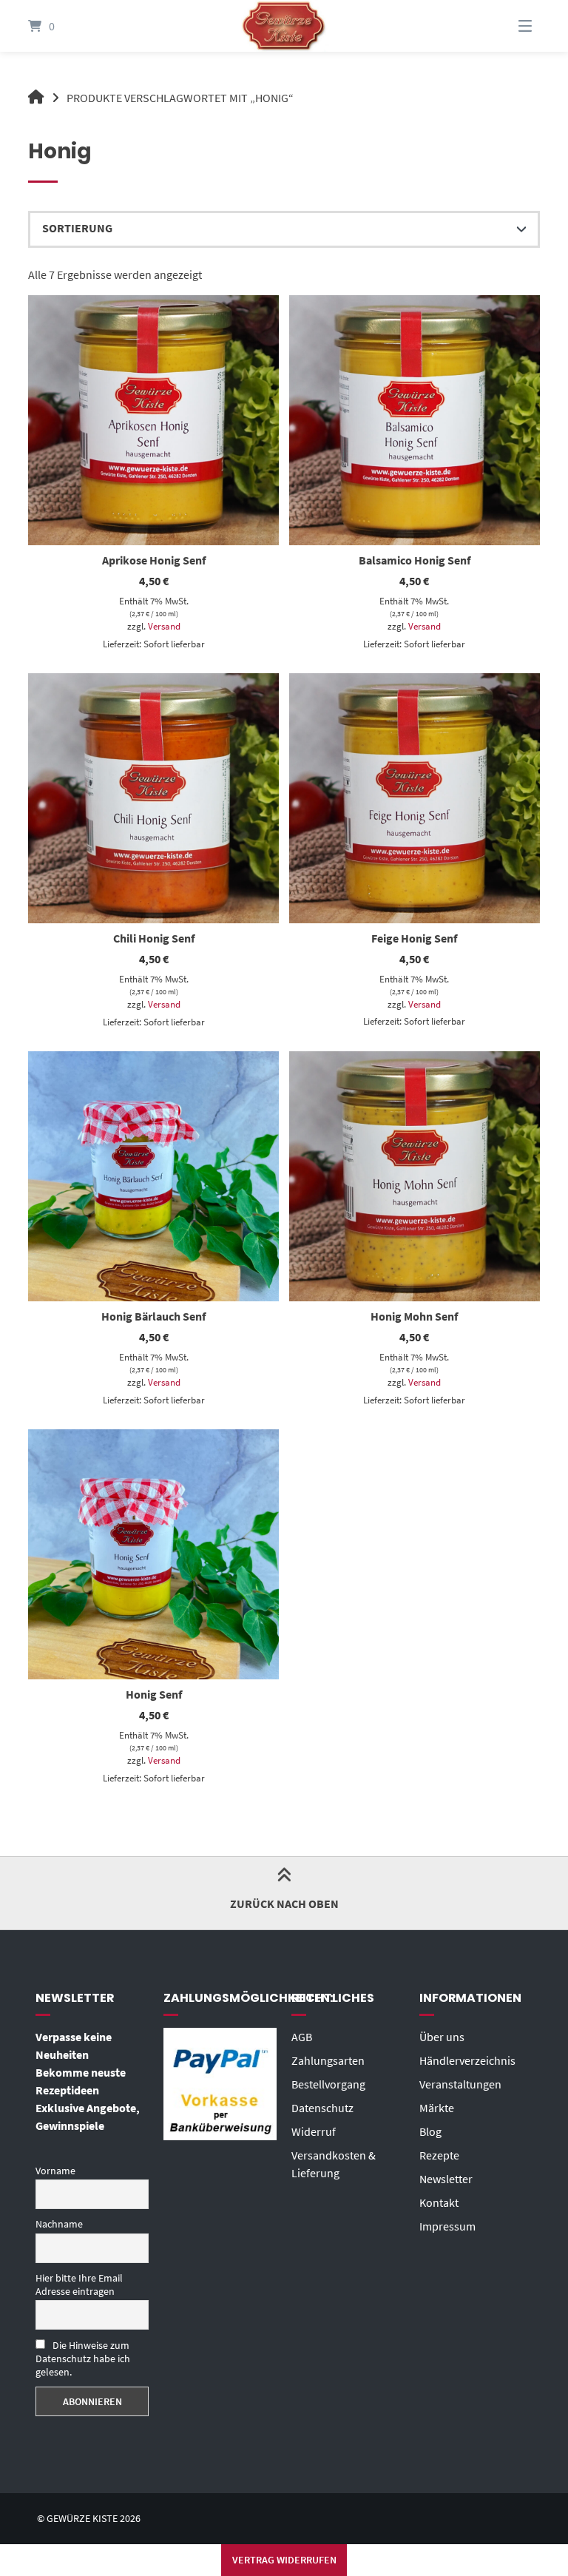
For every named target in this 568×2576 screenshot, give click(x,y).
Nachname (59, 2224)
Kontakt (439, 2202)
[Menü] (507, 26)
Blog (430, 2131)
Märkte (437, 2108)
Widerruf (314, 2131)
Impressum (447, 2226)
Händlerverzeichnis (467, 2060)
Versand (164, 626)
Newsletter (446, 2179)
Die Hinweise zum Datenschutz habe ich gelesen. (83, 2358)
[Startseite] (284, 26)
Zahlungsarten (328, 2060)
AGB (302, 2037)
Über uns (442, 2037)
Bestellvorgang (328, 2084)
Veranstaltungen (460, 2084)
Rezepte (439, 2155)
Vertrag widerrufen (284, 2560)
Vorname (55, 2171)
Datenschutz (322, 2108)
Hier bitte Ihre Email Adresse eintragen (79, 2285)
